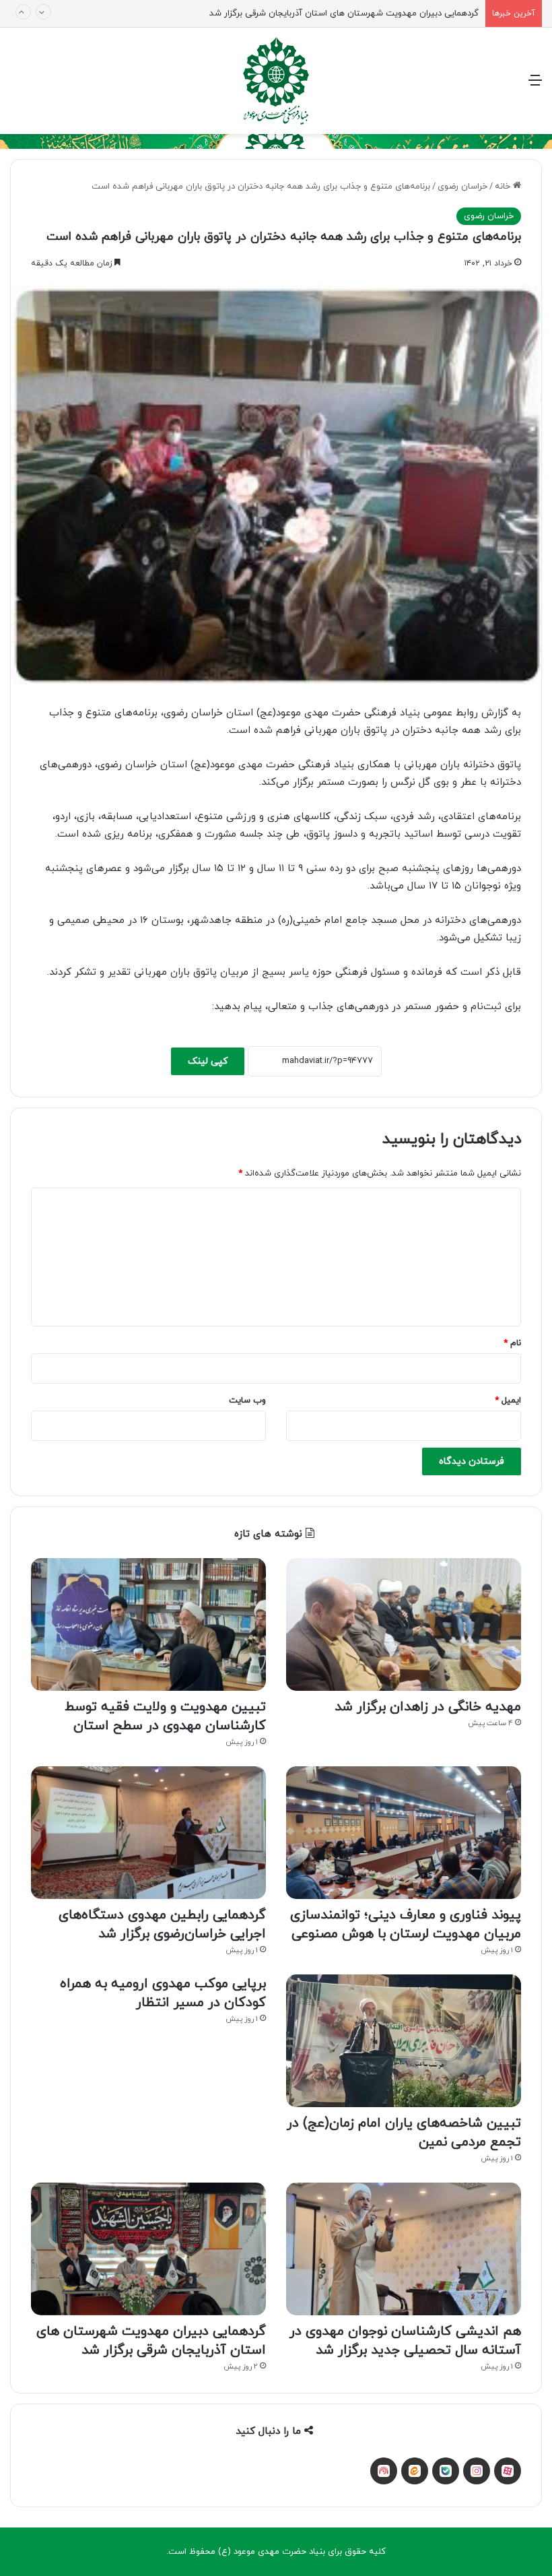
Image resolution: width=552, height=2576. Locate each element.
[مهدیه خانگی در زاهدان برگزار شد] (404, 1624)
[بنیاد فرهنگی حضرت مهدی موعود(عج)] (276, 81)
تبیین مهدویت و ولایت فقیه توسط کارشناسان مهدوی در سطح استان (165, 1716)
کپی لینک (208, 1061)
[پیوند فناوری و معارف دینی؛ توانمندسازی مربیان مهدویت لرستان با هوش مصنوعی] (404, 1833)
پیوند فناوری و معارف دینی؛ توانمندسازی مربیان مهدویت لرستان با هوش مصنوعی (406, 1925)
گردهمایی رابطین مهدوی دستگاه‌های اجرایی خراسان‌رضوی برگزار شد (162, 1925)
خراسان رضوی (462, 187)
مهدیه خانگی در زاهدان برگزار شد (428, 1707)
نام (512, 1343)
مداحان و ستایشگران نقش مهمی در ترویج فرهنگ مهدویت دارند (361, 15)
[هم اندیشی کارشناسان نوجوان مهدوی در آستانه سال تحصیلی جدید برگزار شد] (404, 2249)
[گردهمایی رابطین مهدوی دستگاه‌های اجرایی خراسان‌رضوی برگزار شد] (148, 1833)
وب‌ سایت (247, 1400)
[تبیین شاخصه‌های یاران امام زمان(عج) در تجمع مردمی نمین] (404, 2041)
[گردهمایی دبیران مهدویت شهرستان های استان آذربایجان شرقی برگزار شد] (148, 2249)
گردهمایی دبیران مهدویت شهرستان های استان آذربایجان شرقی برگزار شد (151, 2341)
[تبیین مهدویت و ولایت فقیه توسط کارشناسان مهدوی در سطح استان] (148, 1624)
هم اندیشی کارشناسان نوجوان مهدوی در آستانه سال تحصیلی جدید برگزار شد (405, 2341)
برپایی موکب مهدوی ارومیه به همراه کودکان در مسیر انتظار (163, 1993)
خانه (504, 187)
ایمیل (508, 1400)
